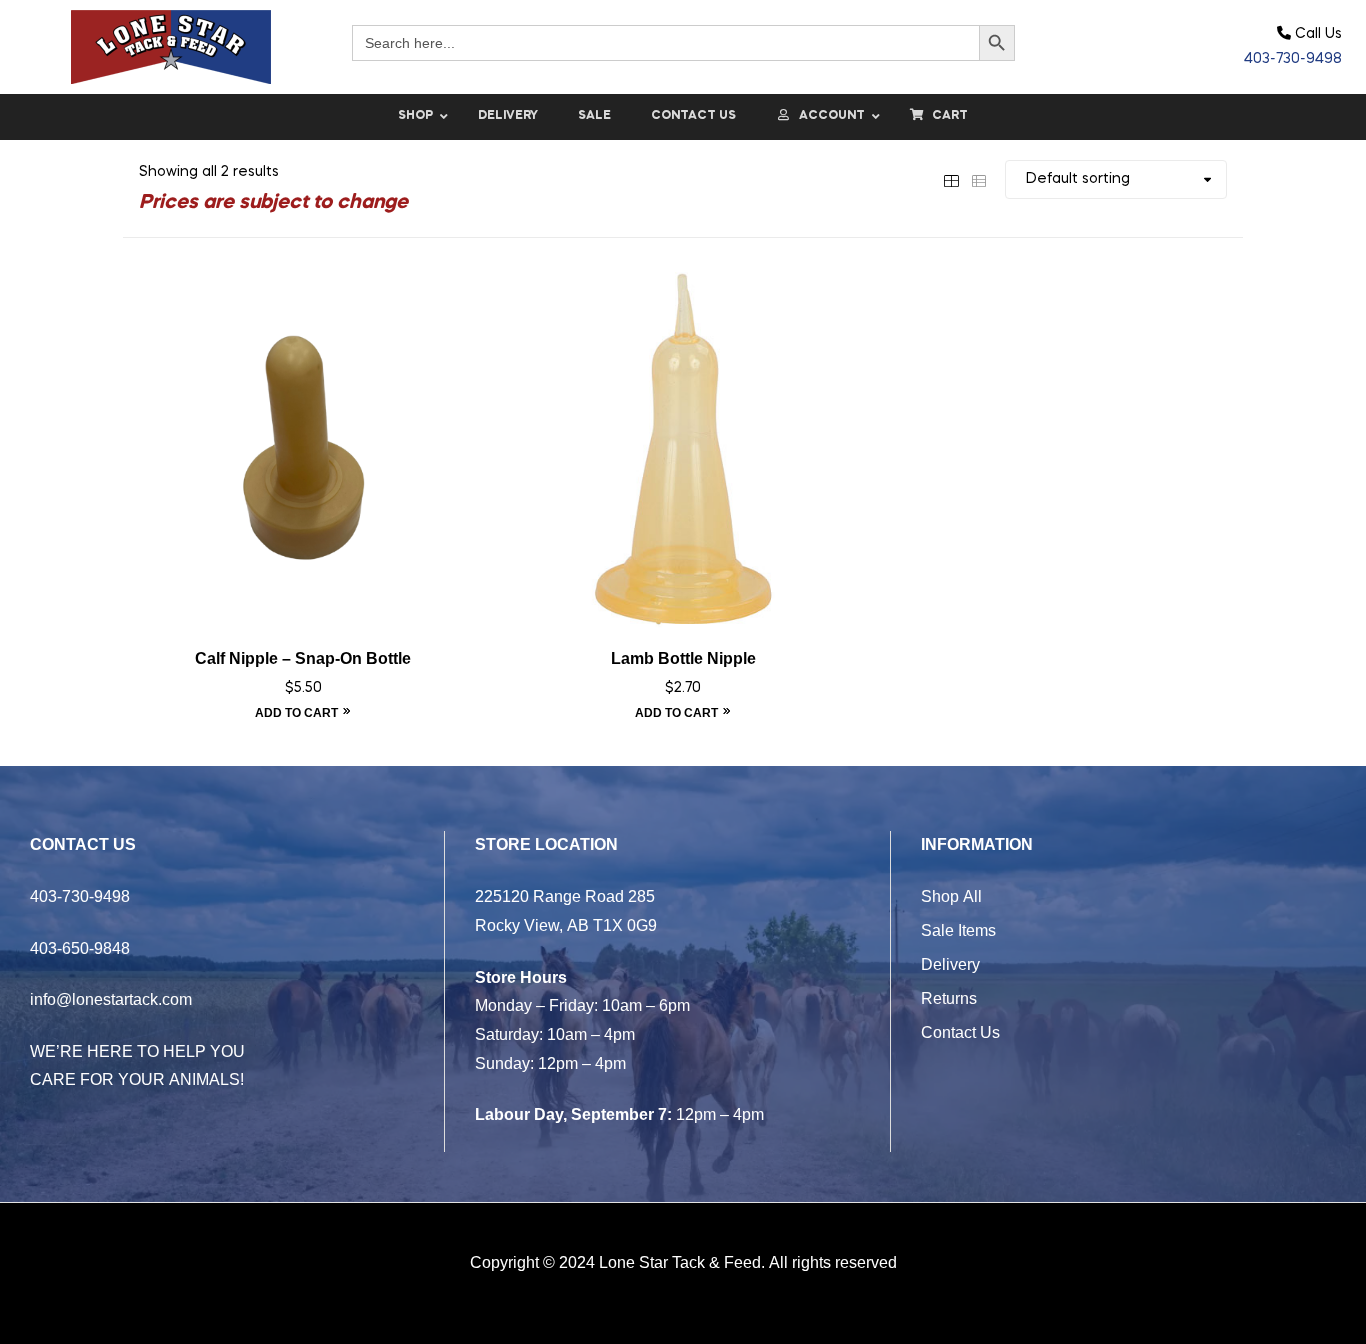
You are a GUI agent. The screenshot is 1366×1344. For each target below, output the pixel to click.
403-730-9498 (1293, 59)
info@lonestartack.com (111, 999)
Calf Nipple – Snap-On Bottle (303, 658)
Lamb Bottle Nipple (683, 658)
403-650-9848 (80, 948)
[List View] (979, 179)
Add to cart (296, 712)
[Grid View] (951, 179)
